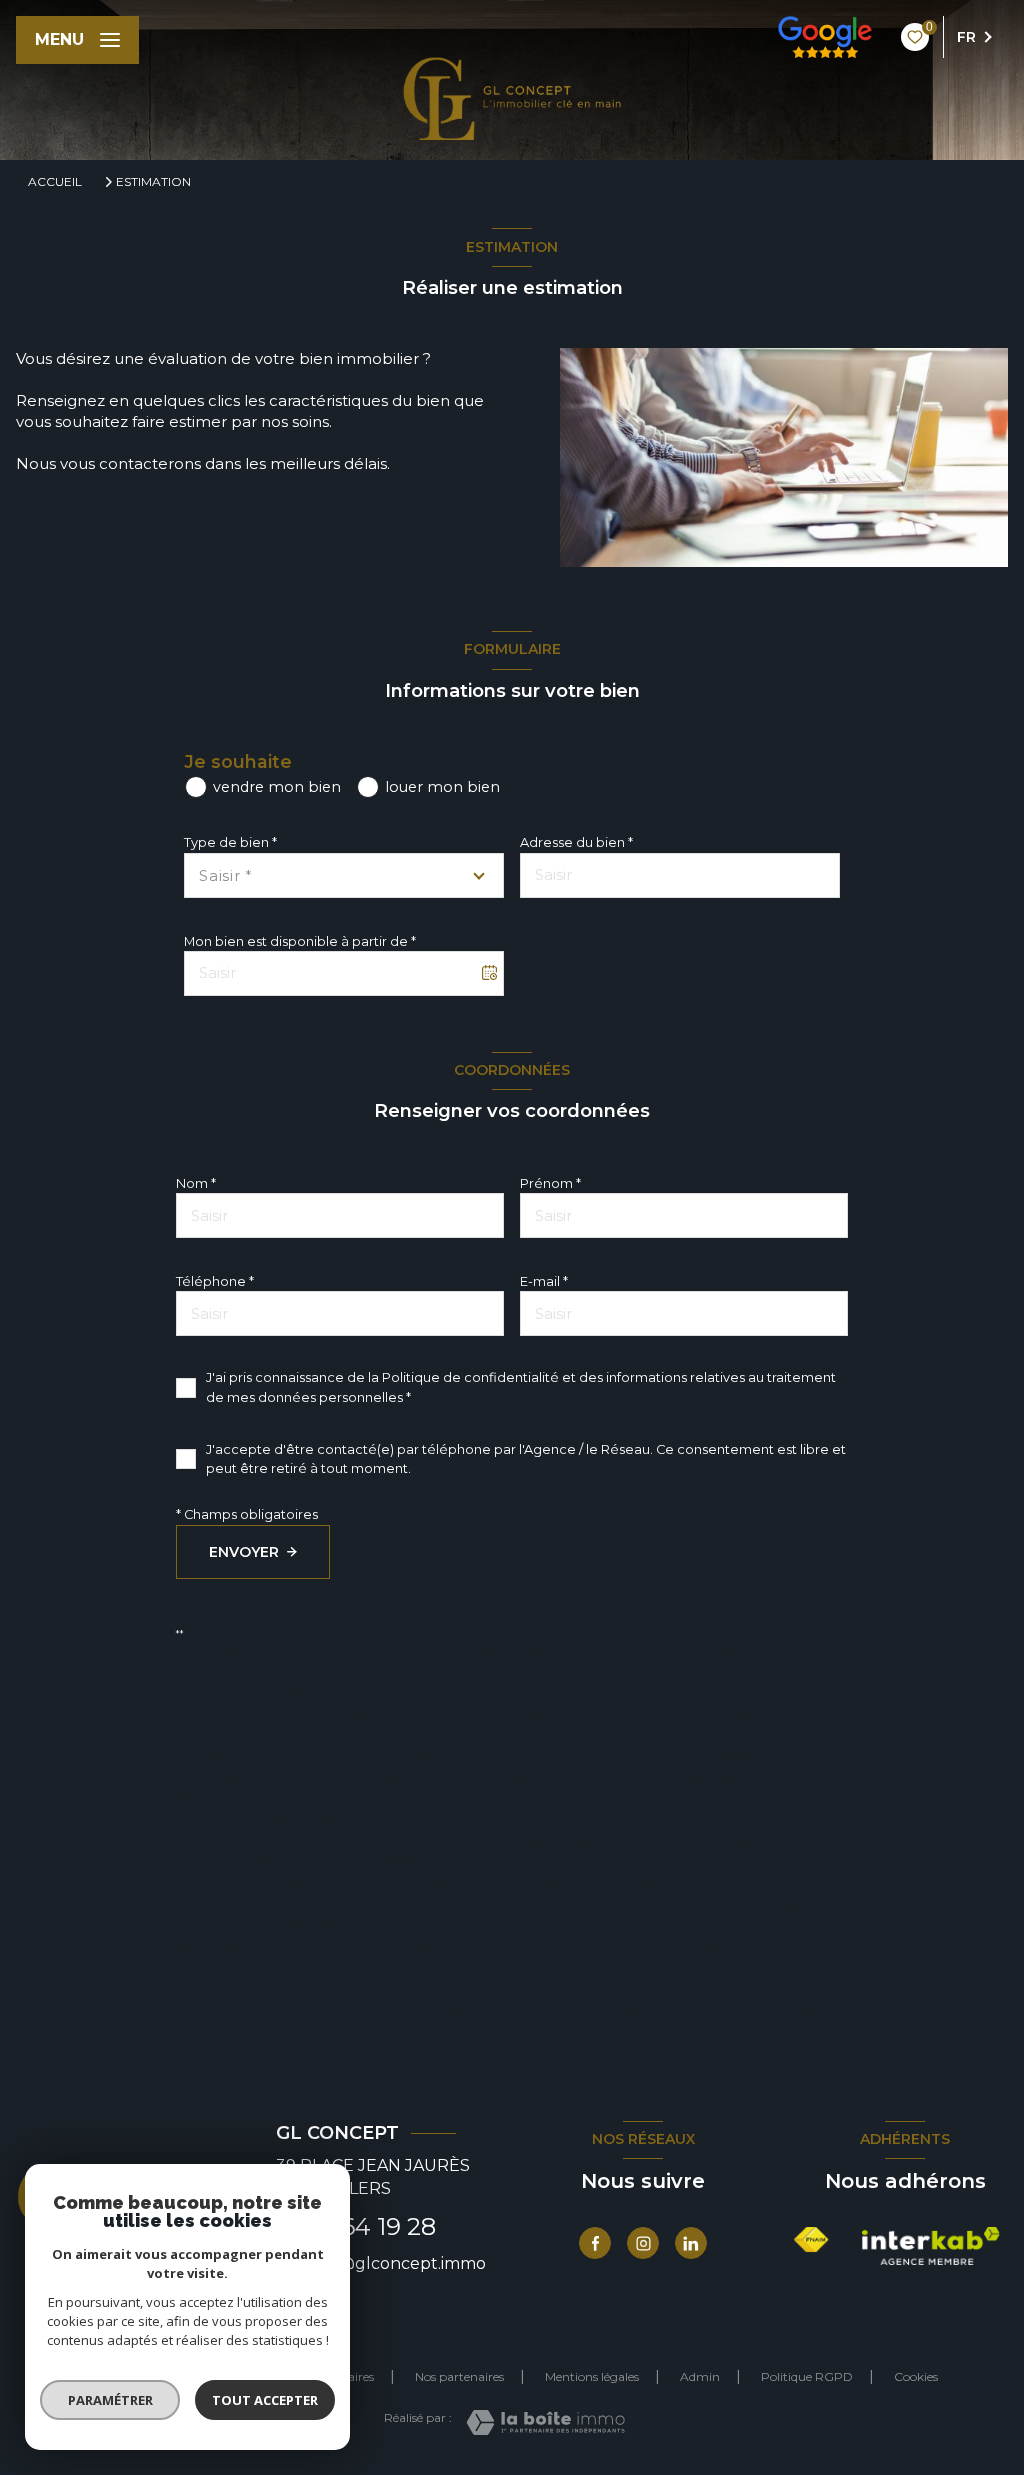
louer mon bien (442, 787)
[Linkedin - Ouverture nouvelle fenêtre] (691, 2243)
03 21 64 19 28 (356, 2226)
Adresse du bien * (576, 842)
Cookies (916, 2377)
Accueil (55, 181)
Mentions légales (592, 2376)
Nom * (196, 1183)
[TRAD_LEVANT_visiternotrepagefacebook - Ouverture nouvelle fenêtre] (595, 2243)
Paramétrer (110, 2400)
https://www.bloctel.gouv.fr (665, 1925)
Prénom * (550, 1183)
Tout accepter (265, 2400)
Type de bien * (230, 842)
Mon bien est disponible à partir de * (300, 941)
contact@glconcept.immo (381, 2263)
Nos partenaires (459, 2376)
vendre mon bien (277, 787)
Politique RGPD (807, 2376)
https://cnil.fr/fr (421, 1840)
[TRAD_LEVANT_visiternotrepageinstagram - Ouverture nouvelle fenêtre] (643, 2243)
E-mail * (544, 1281)
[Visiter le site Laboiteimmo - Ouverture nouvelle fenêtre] (545, 2422)
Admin (700, 2376)
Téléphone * (215, 1281)
